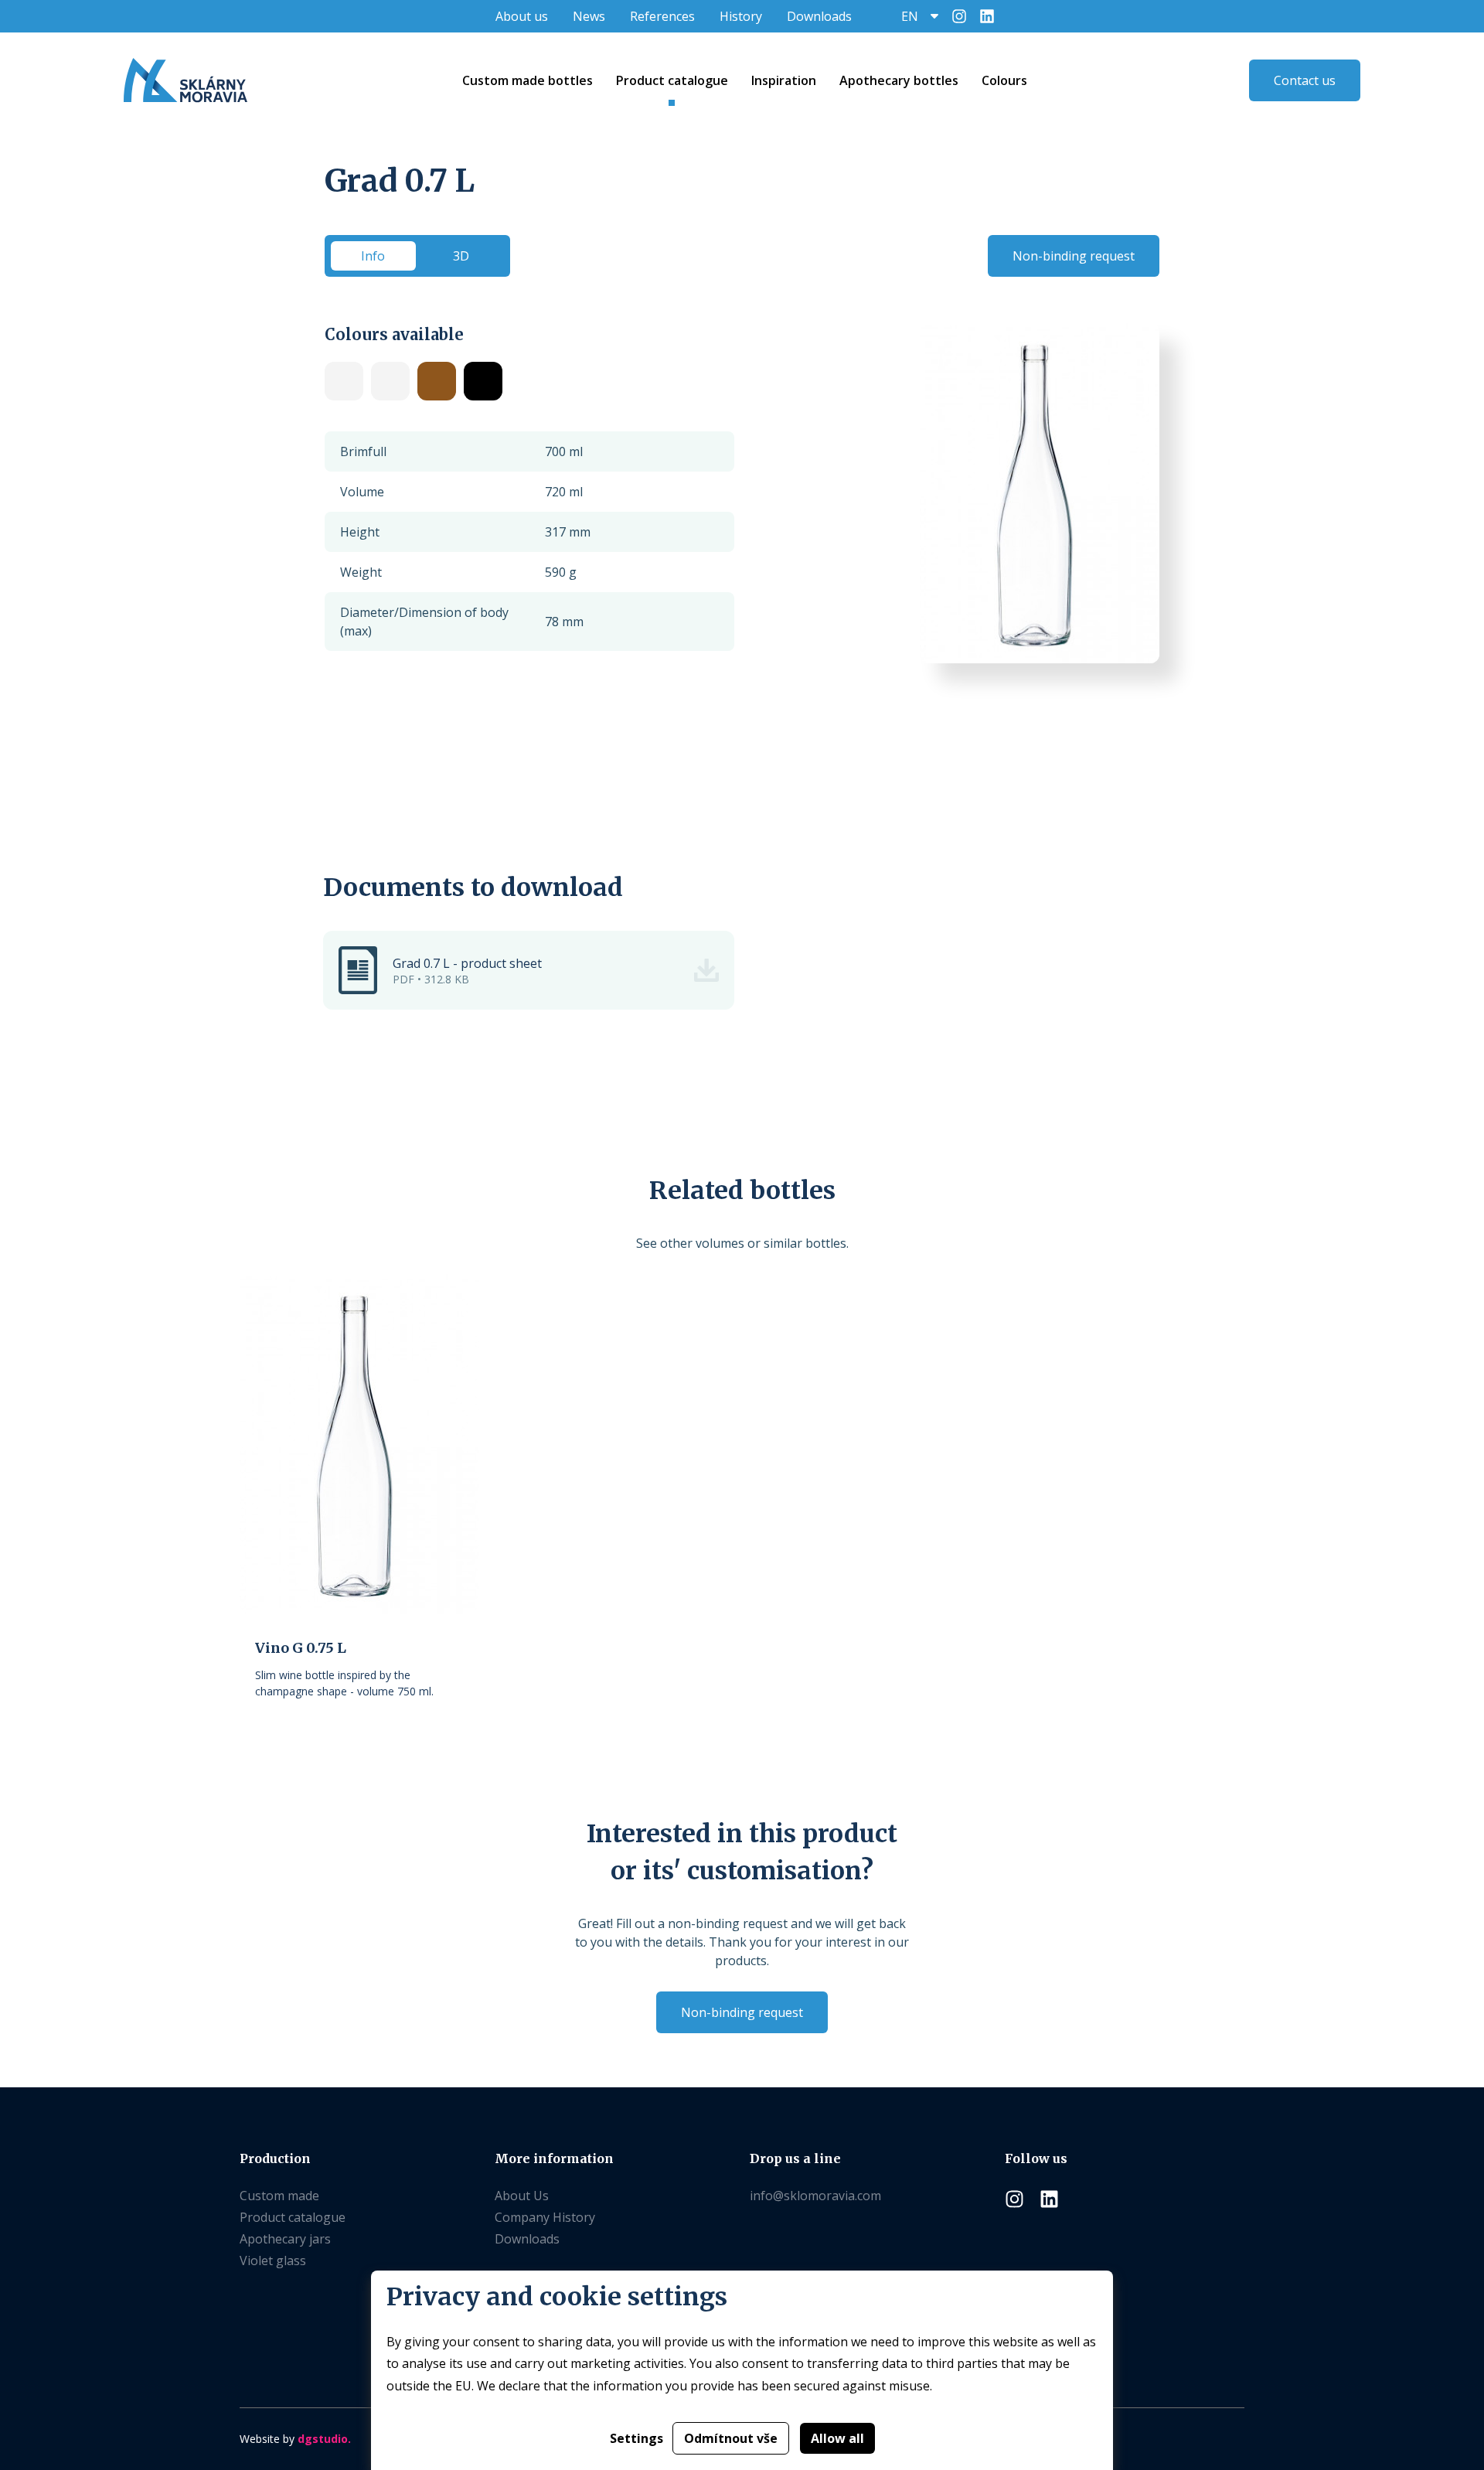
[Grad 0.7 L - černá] (483, 381)
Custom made (279, 2196)
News (589, 16)
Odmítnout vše (731, 2438)
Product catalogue (293, 2217)
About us (522, 16)
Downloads (819, 16)
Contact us (1305, 80)
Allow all (837, 2438)
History (741, 16)
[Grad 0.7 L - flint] (344, 381)
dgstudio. (324, 2439)
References (662, 16)
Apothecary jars (285, 2239)
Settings (636, 2438)
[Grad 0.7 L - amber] (437, 381)
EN (910, 16)
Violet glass (273, 2260)
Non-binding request (1074, 256)
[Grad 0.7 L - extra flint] (390, 381)
